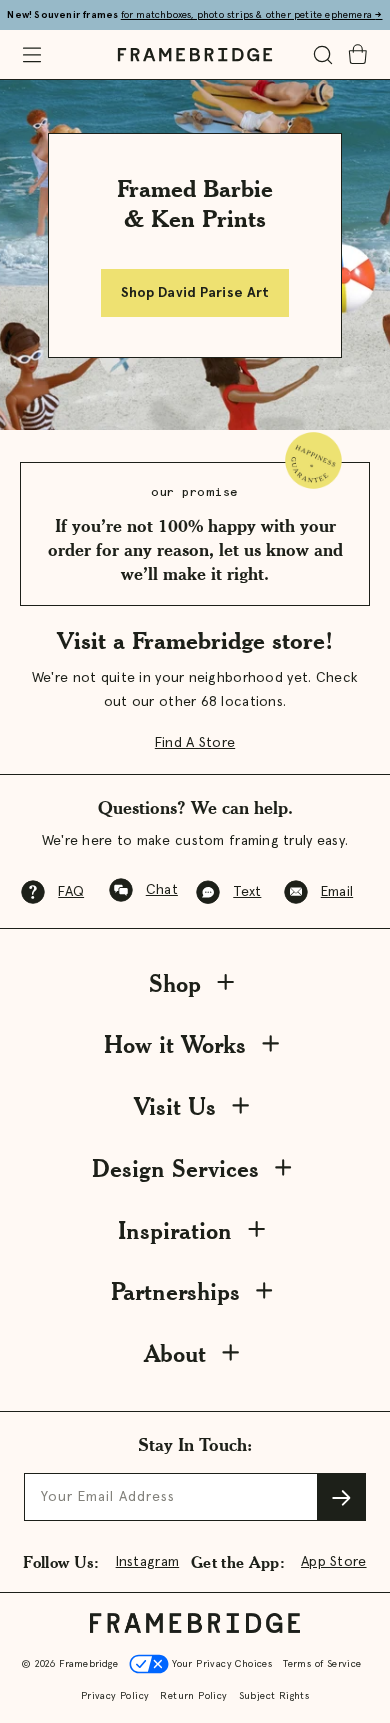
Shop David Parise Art (195, 293)
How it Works (175, 1044)
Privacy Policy (115, 1696)
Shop (175, 983)
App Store (334, 1562)
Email (337, 892)
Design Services (175, 1168)
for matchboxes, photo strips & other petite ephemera (252, 15)
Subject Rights (274, 1696)
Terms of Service (322, 1664)
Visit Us (175, 1106)
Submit (342, 1497)
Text (247, 892)
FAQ (71, 892)
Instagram (148, 1562)
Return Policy (193, 1696)
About (175, 1353)
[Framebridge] (195, 55)
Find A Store (195, 743)
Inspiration (175, 1230)
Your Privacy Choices (220, 1664)
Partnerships (175, 1291)
